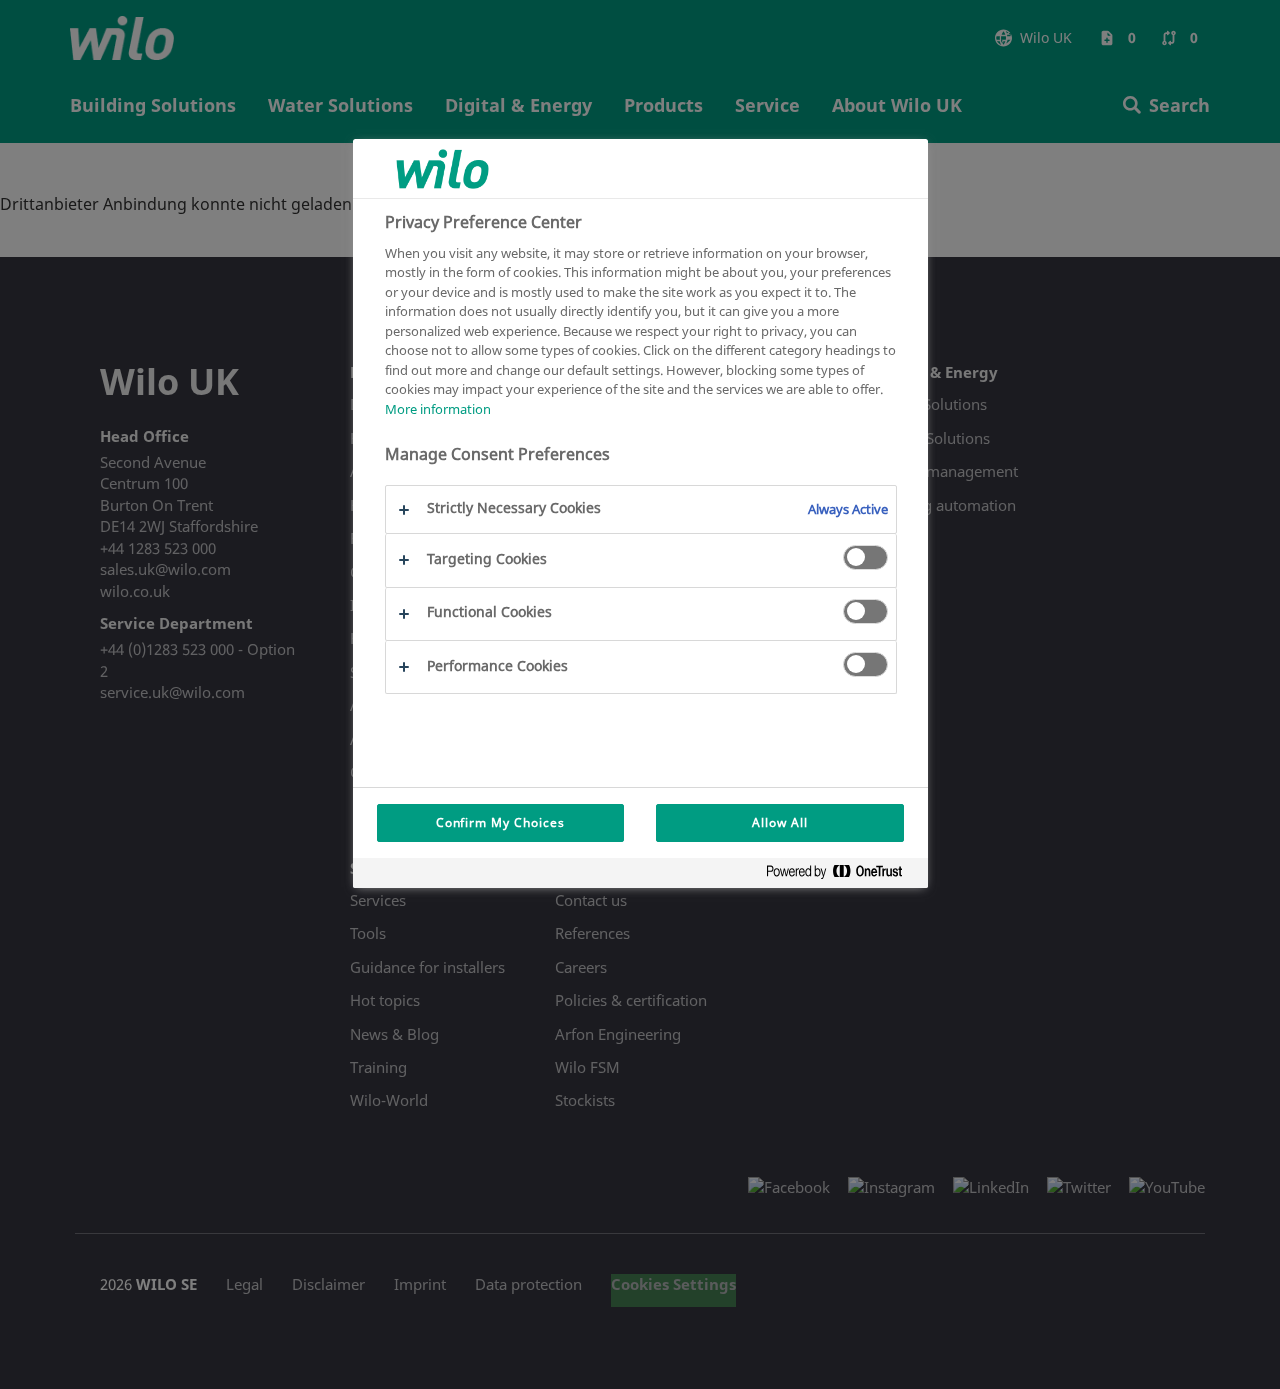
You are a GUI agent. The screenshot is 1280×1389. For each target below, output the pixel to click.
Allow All (780, 822)
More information (438, 409)
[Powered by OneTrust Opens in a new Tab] (842, 875)
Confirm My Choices (500, 822)
